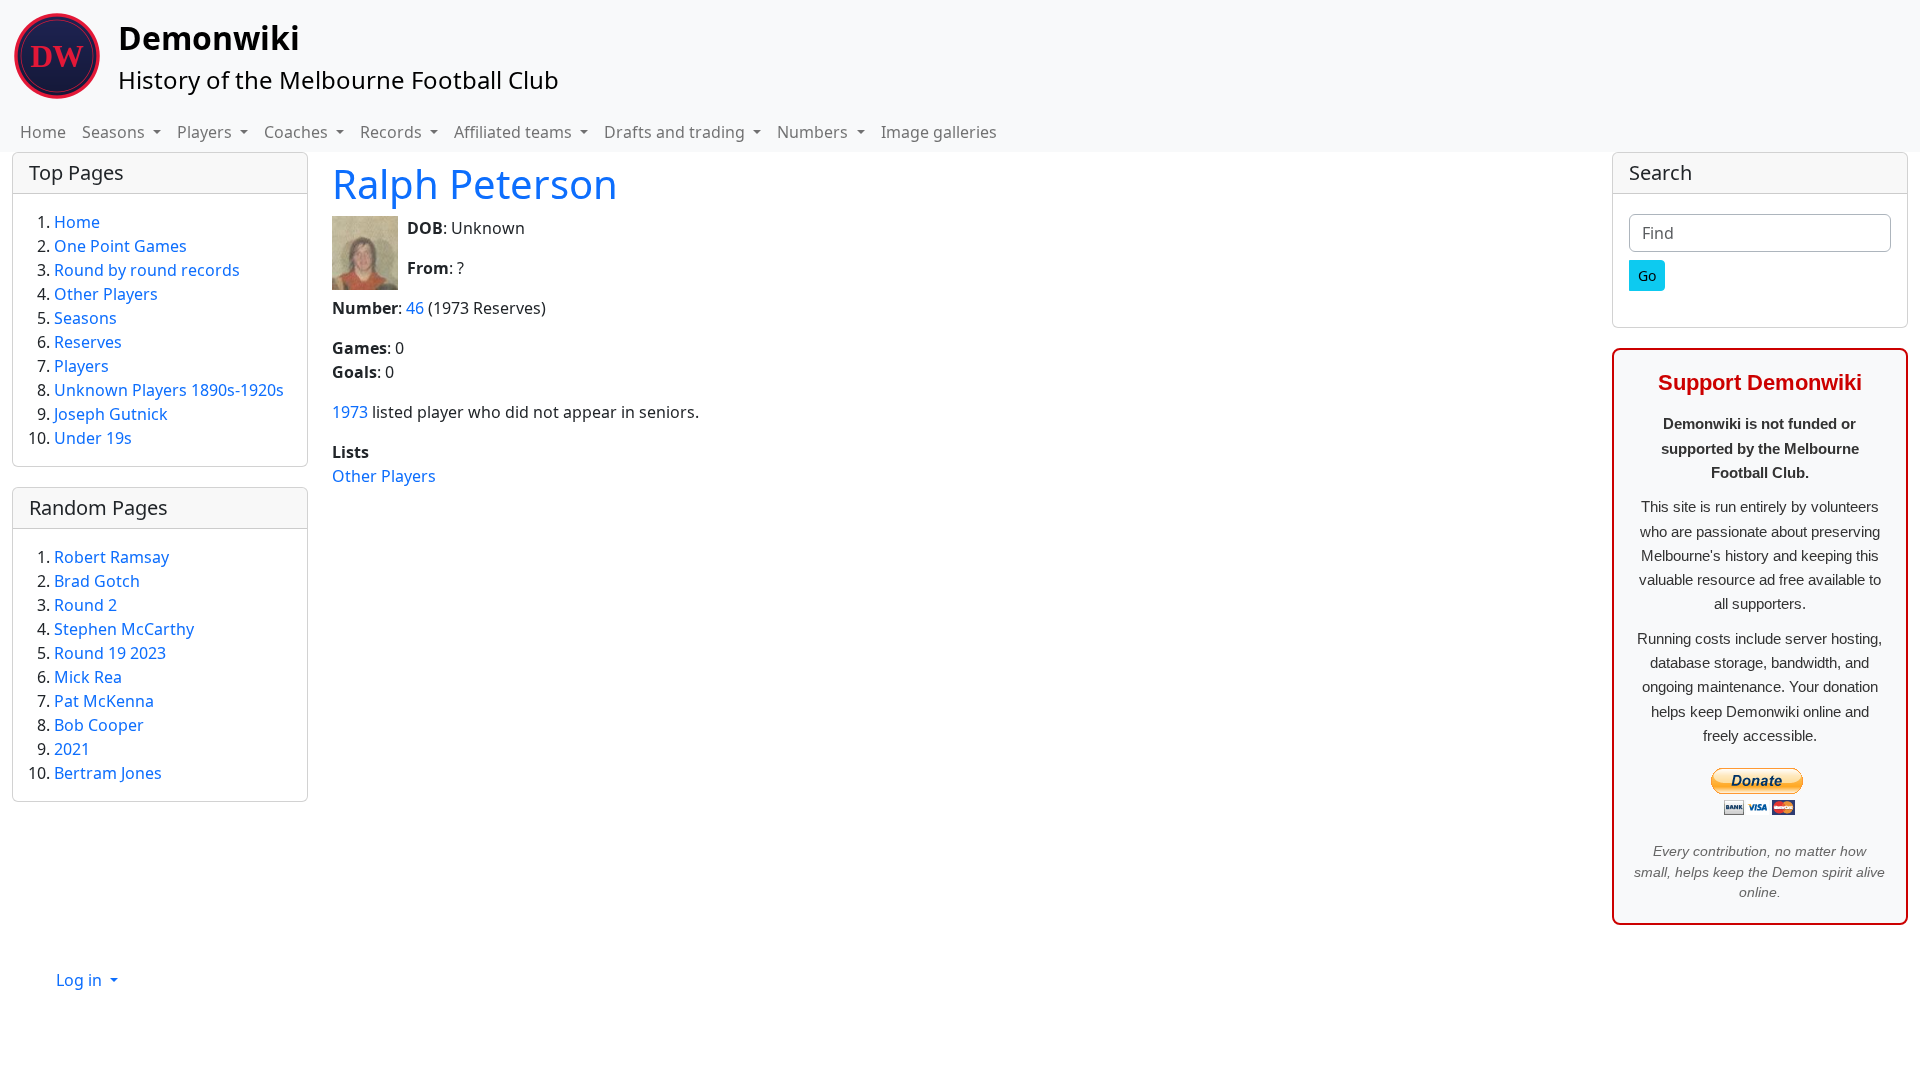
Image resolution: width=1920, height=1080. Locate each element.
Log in (81, 980)
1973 (350, 412)
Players (81, 366)
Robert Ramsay (111, 557)
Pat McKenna (104, 701)
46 (415, 308)
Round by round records (147, 270)
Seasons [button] (115, 132)
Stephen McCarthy (124, 629)
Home (43, 132)
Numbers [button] (814, 132)
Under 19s (93, 438)
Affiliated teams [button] (515, 132)
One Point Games (120, 246)
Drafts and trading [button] (676, 132)
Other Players (384, 476)
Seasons (85, 318)
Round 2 (85, 605)
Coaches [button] (298, 132)
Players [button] (206, 132)
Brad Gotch (97, 581)
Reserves (88, 342)
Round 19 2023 (110, 653)
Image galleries (939, 132)
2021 (72, 749)
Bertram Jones (108, 773)
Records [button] (393, 132)
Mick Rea (88, 677)
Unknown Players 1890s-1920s (169, 390)
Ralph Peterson (475, 183)
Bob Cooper (99, 725)
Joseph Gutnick (111, 414)
